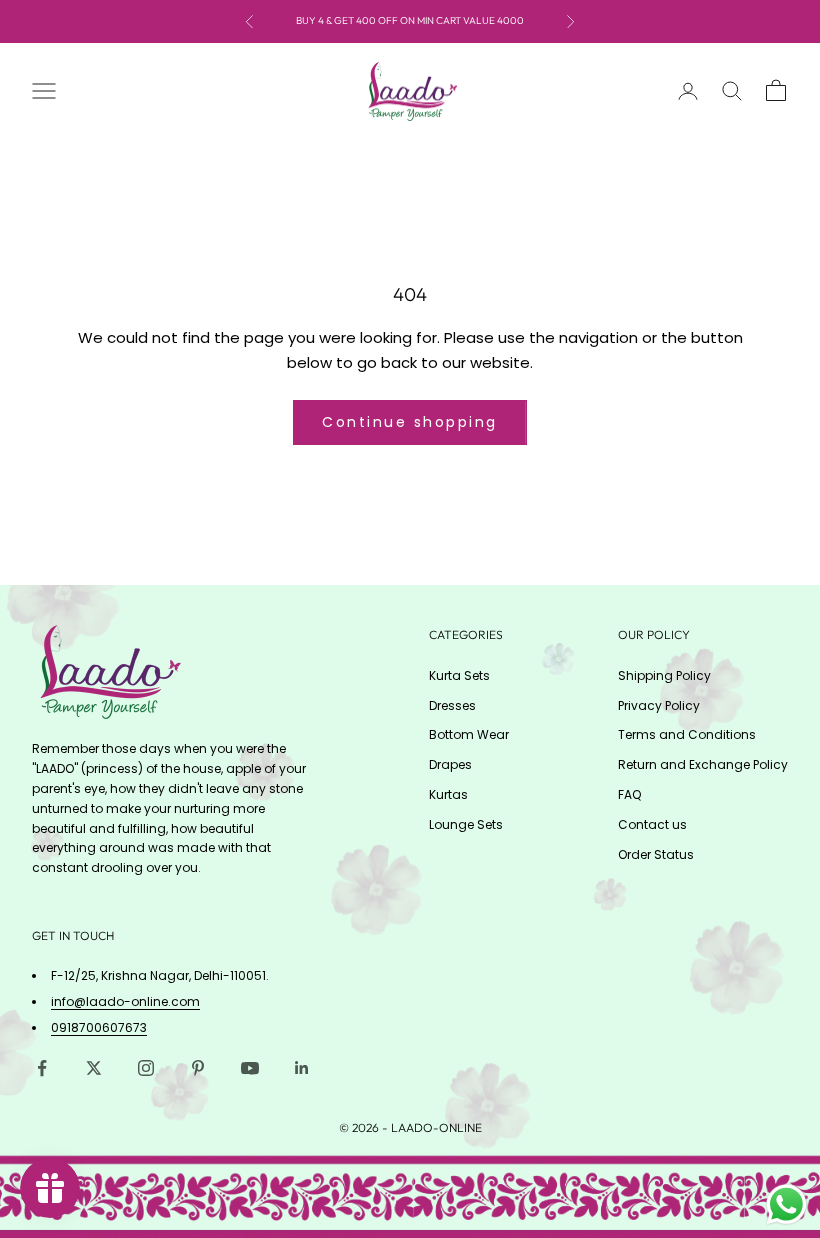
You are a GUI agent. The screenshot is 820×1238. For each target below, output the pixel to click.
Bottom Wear (469, 734)
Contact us (652, 824)
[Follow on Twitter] (94, 1068)
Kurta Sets (459, 675)
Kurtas (448, 794)
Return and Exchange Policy (703, 764)
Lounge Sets (466, 824)
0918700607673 (99, 1027)
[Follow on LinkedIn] (302, 1068)
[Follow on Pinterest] (198, 1068)
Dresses (452, 705)
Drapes (450, 764)
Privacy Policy (659, 705)
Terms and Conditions (687, 734)
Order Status (656, 854)
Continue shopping (410, 422)
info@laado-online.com (125, 1001)
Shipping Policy (664, 675)
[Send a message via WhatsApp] (786, 1204)
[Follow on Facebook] (42, 1068)
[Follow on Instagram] (146, 1068)
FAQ (629, 794)
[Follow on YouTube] (250, 1068)
